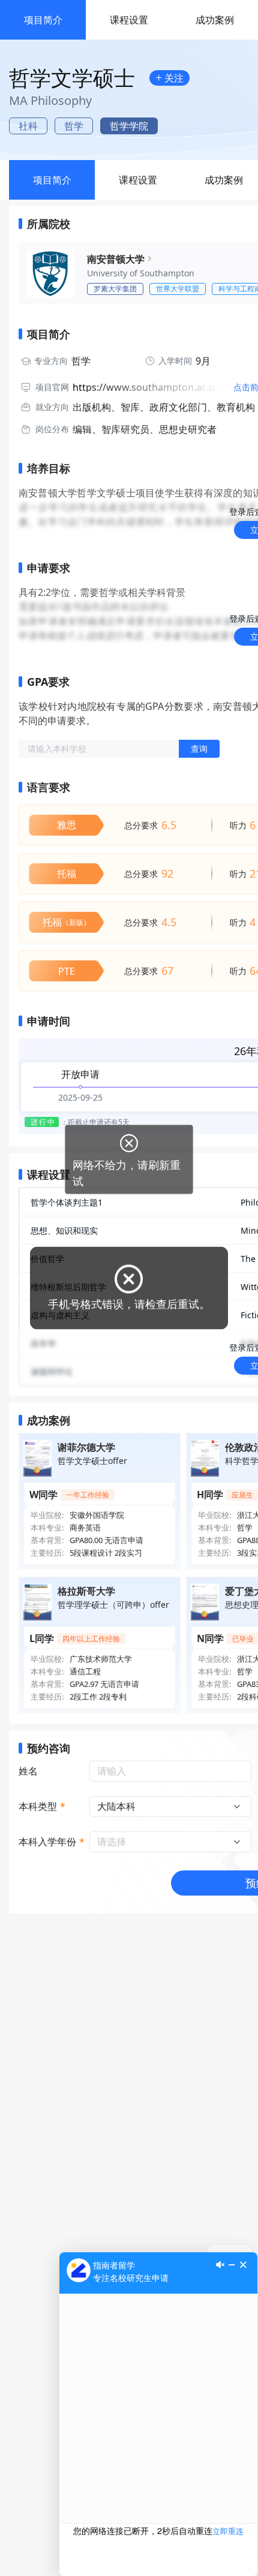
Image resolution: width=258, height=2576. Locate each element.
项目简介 (43, 20)
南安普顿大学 (116, 259)
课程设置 (129, 20)
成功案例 (215, 20)
